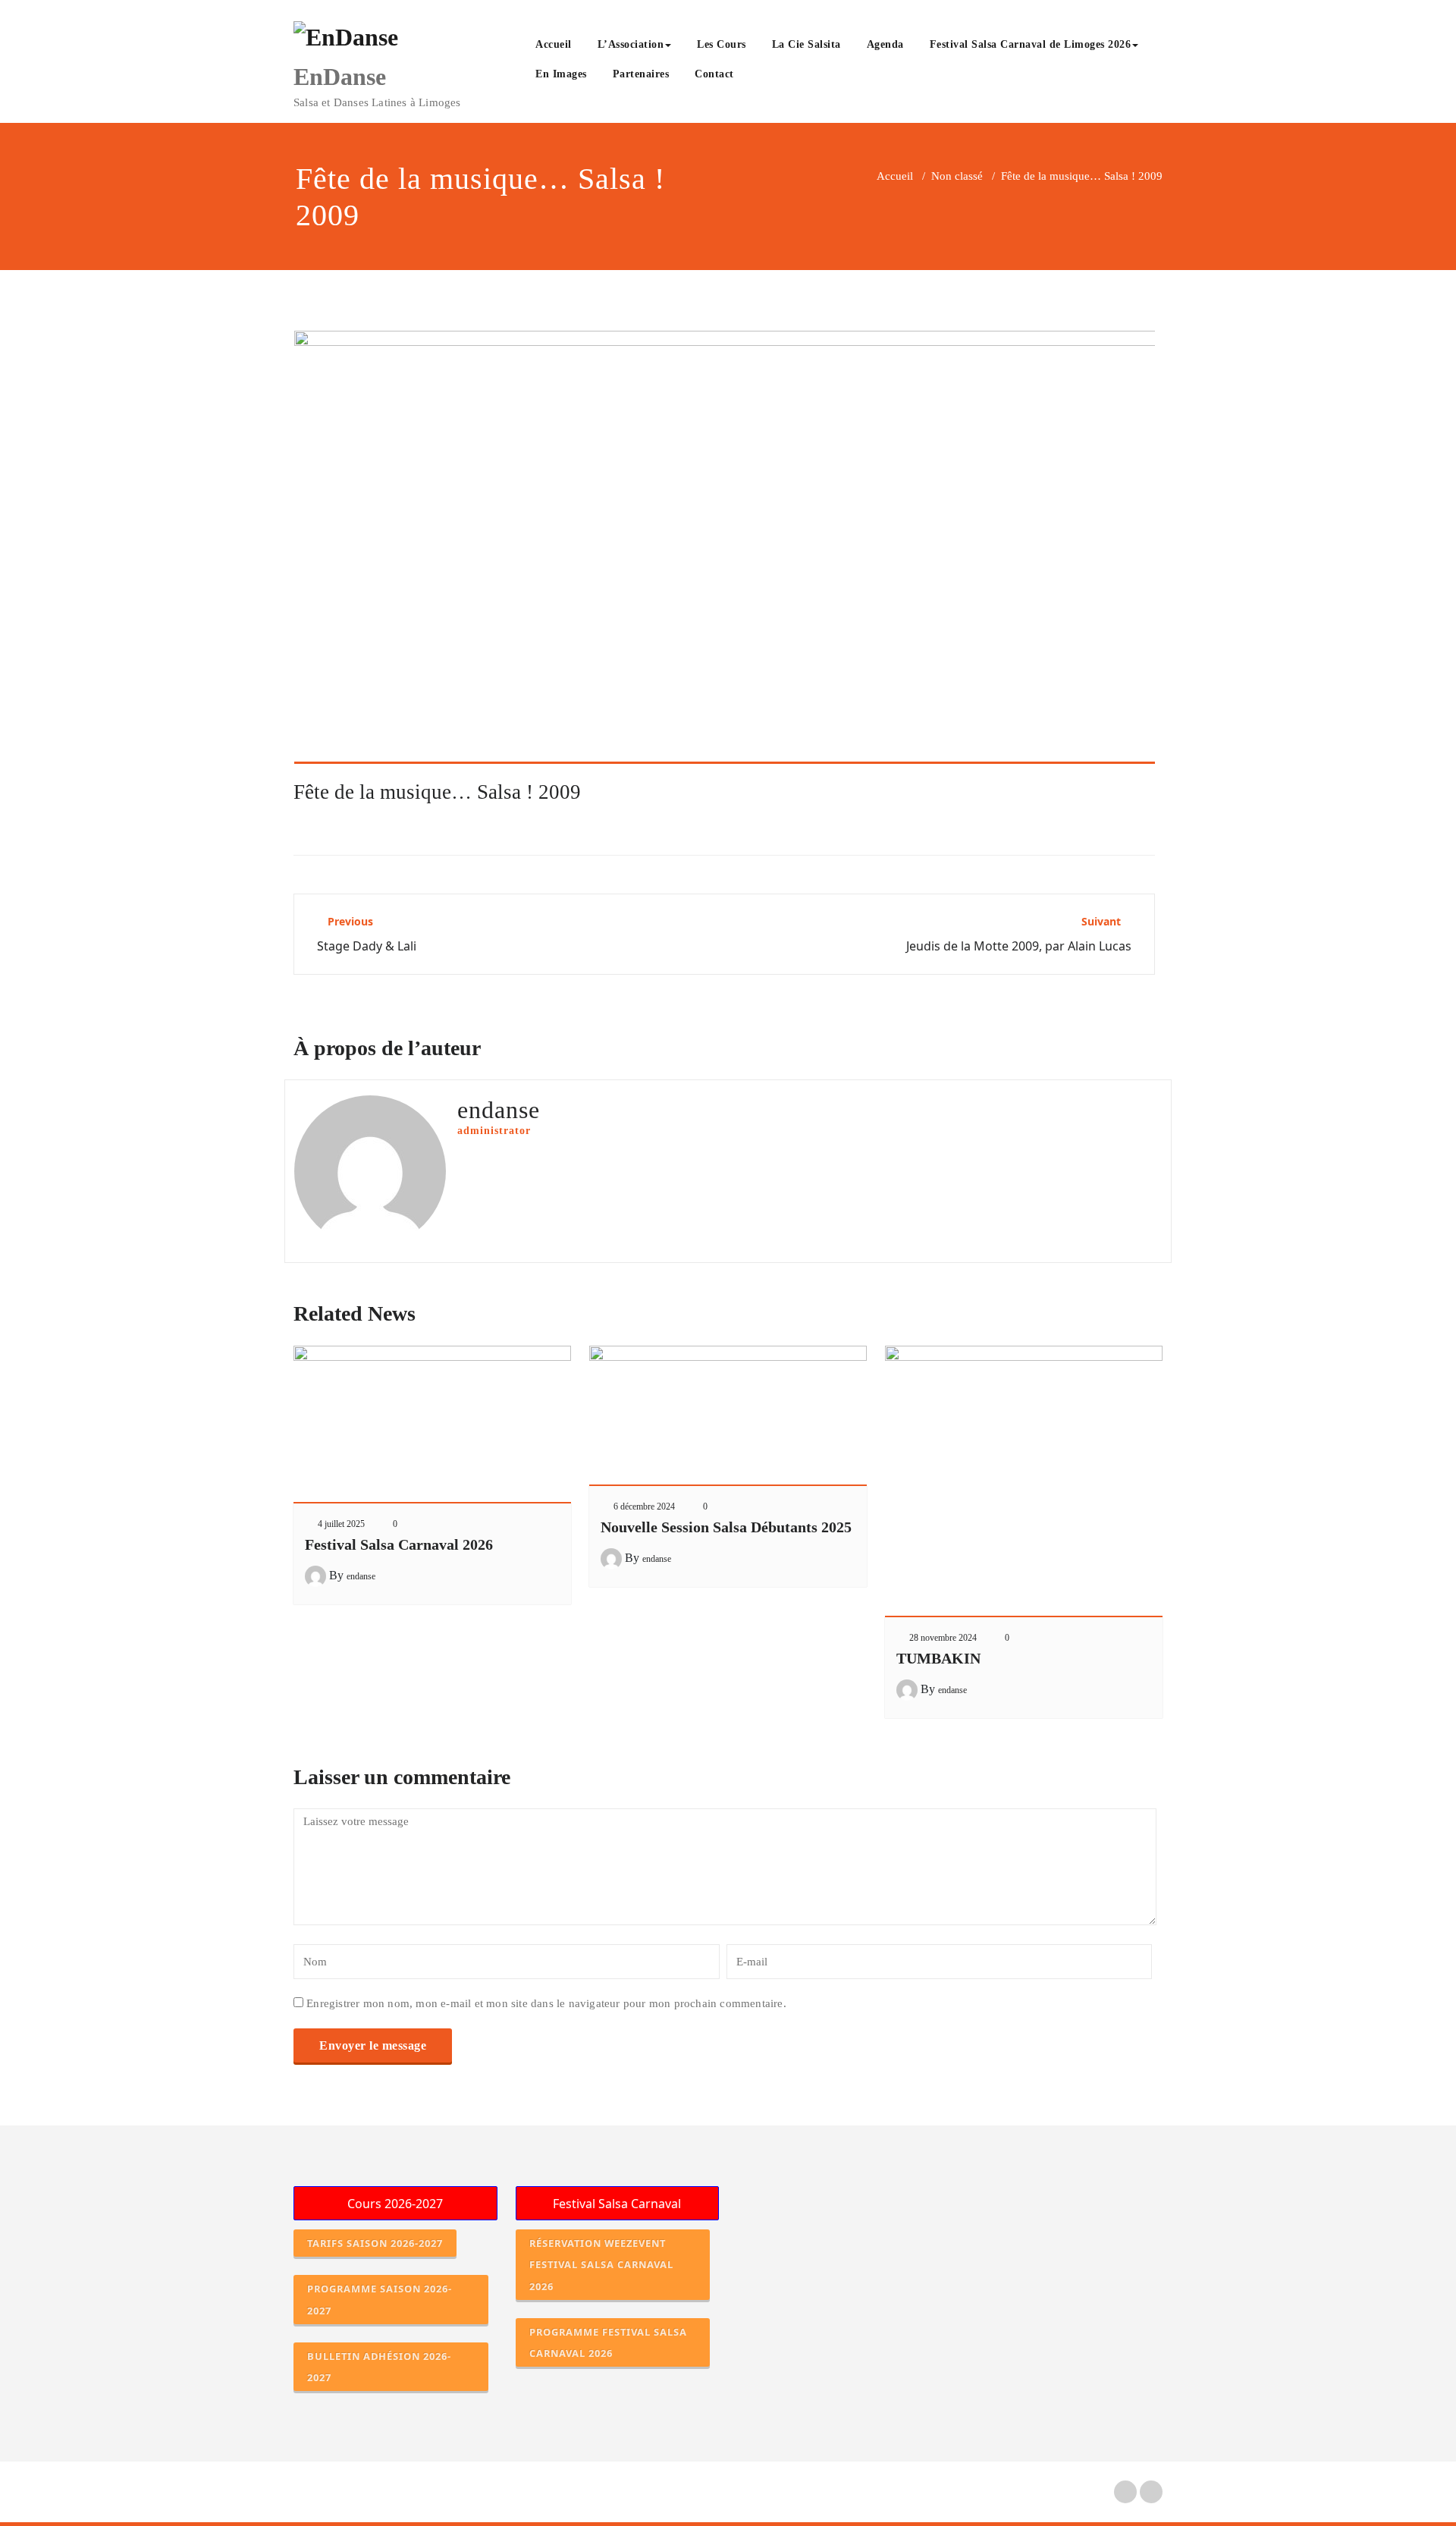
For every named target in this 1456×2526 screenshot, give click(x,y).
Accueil (554, 44)
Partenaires (641, 74)
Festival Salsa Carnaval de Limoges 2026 (1031, 44)
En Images (561, 74)
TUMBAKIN (938, 1658)
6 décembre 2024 (644, 1506)
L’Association (631, 44)
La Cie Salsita (806, 44)
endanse (361, 1576)
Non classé (957, 176)
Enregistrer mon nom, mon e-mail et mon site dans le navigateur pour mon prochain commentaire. (546, 2003)
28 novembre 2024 (943, 1638)
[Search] (764, 76)
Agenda (885, 44)
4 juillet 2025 (341, 1524)
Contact (714, 74)
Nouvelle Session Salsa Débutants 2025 (726, 1527)
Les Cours (722, 44)
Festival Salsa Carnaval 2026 (399, 1544)
